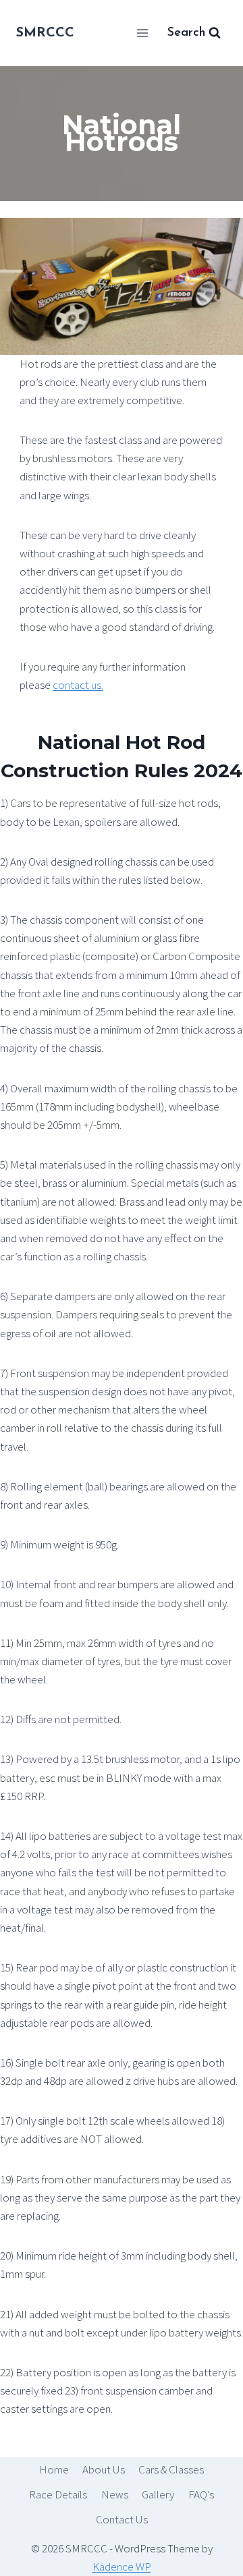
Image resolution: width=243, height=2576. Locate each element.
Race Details (58, 2494)
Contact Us (122, 2519)
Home (54, 2469)
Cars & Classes (171, 2469)
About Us (104, 2469)
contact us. (78, 685)
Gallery (158, 2494)
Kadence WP (122, 2567)
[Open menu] (142, 33)
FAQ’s (201, 2494)
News (115, 2494)
